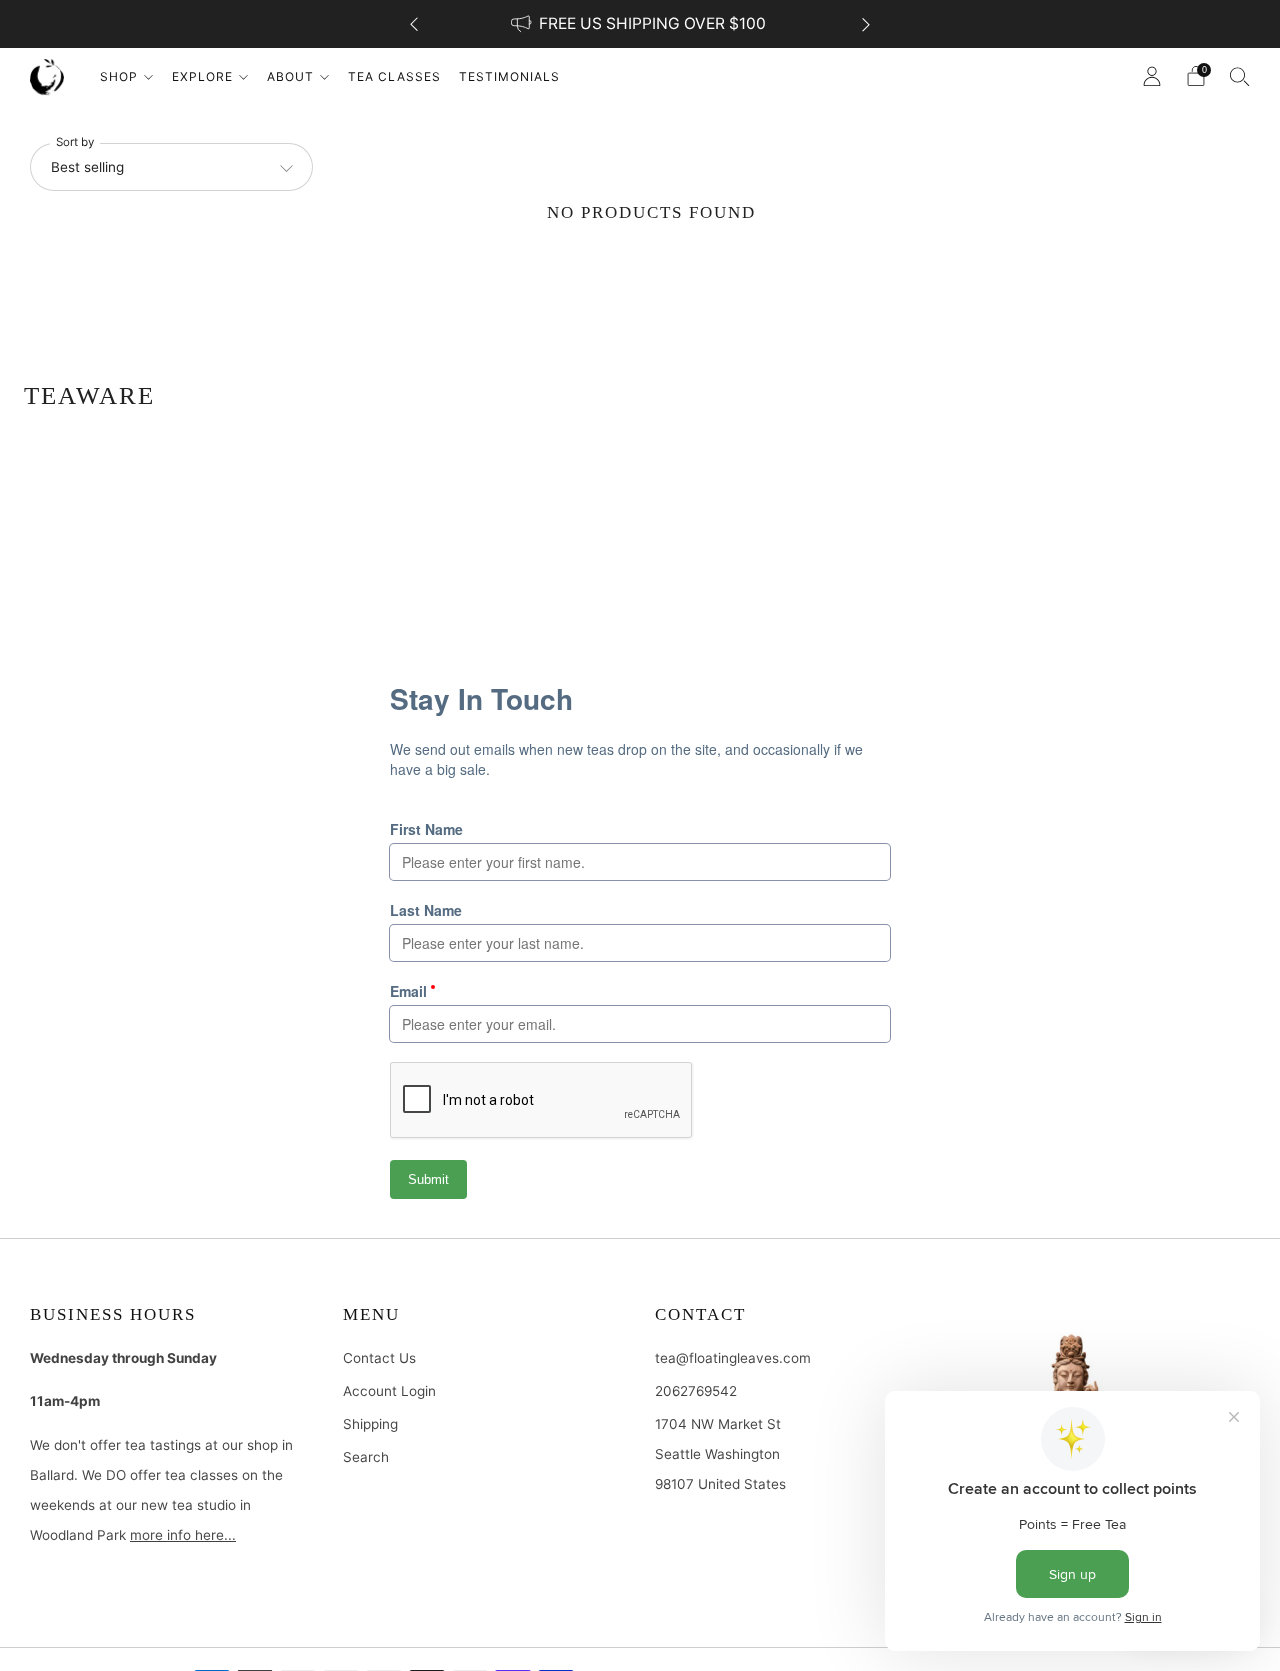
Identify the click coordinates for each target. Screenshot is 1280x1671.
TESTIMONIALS (509, 76)
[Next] (866, 24)
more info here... (183, 1535)
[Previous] (414, 24)
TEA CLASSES (394, 76)
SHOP (119, 76)
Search (366, 1457)
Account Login (389, 1391)
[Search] (1240, 76)
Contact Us (379, 1358)
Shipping (370, 1424)
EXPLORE (202, 76)
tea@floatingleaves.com (733, 1358)
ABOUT (290, 76)
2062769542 (696, 1391)
